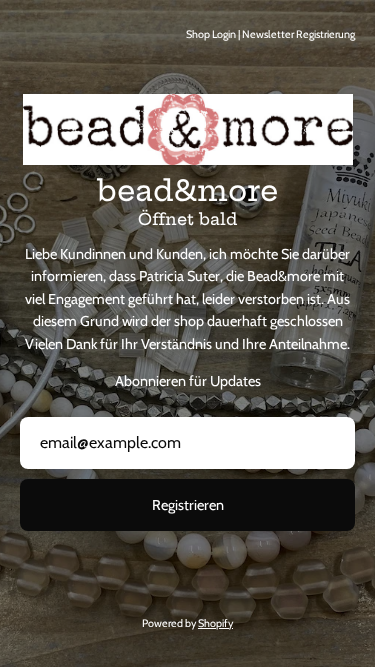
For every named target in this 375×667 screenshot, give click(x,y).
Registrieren (188, 505)
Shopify (215, 623)
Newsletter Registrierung (298, 34)
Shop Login (211, 34)
